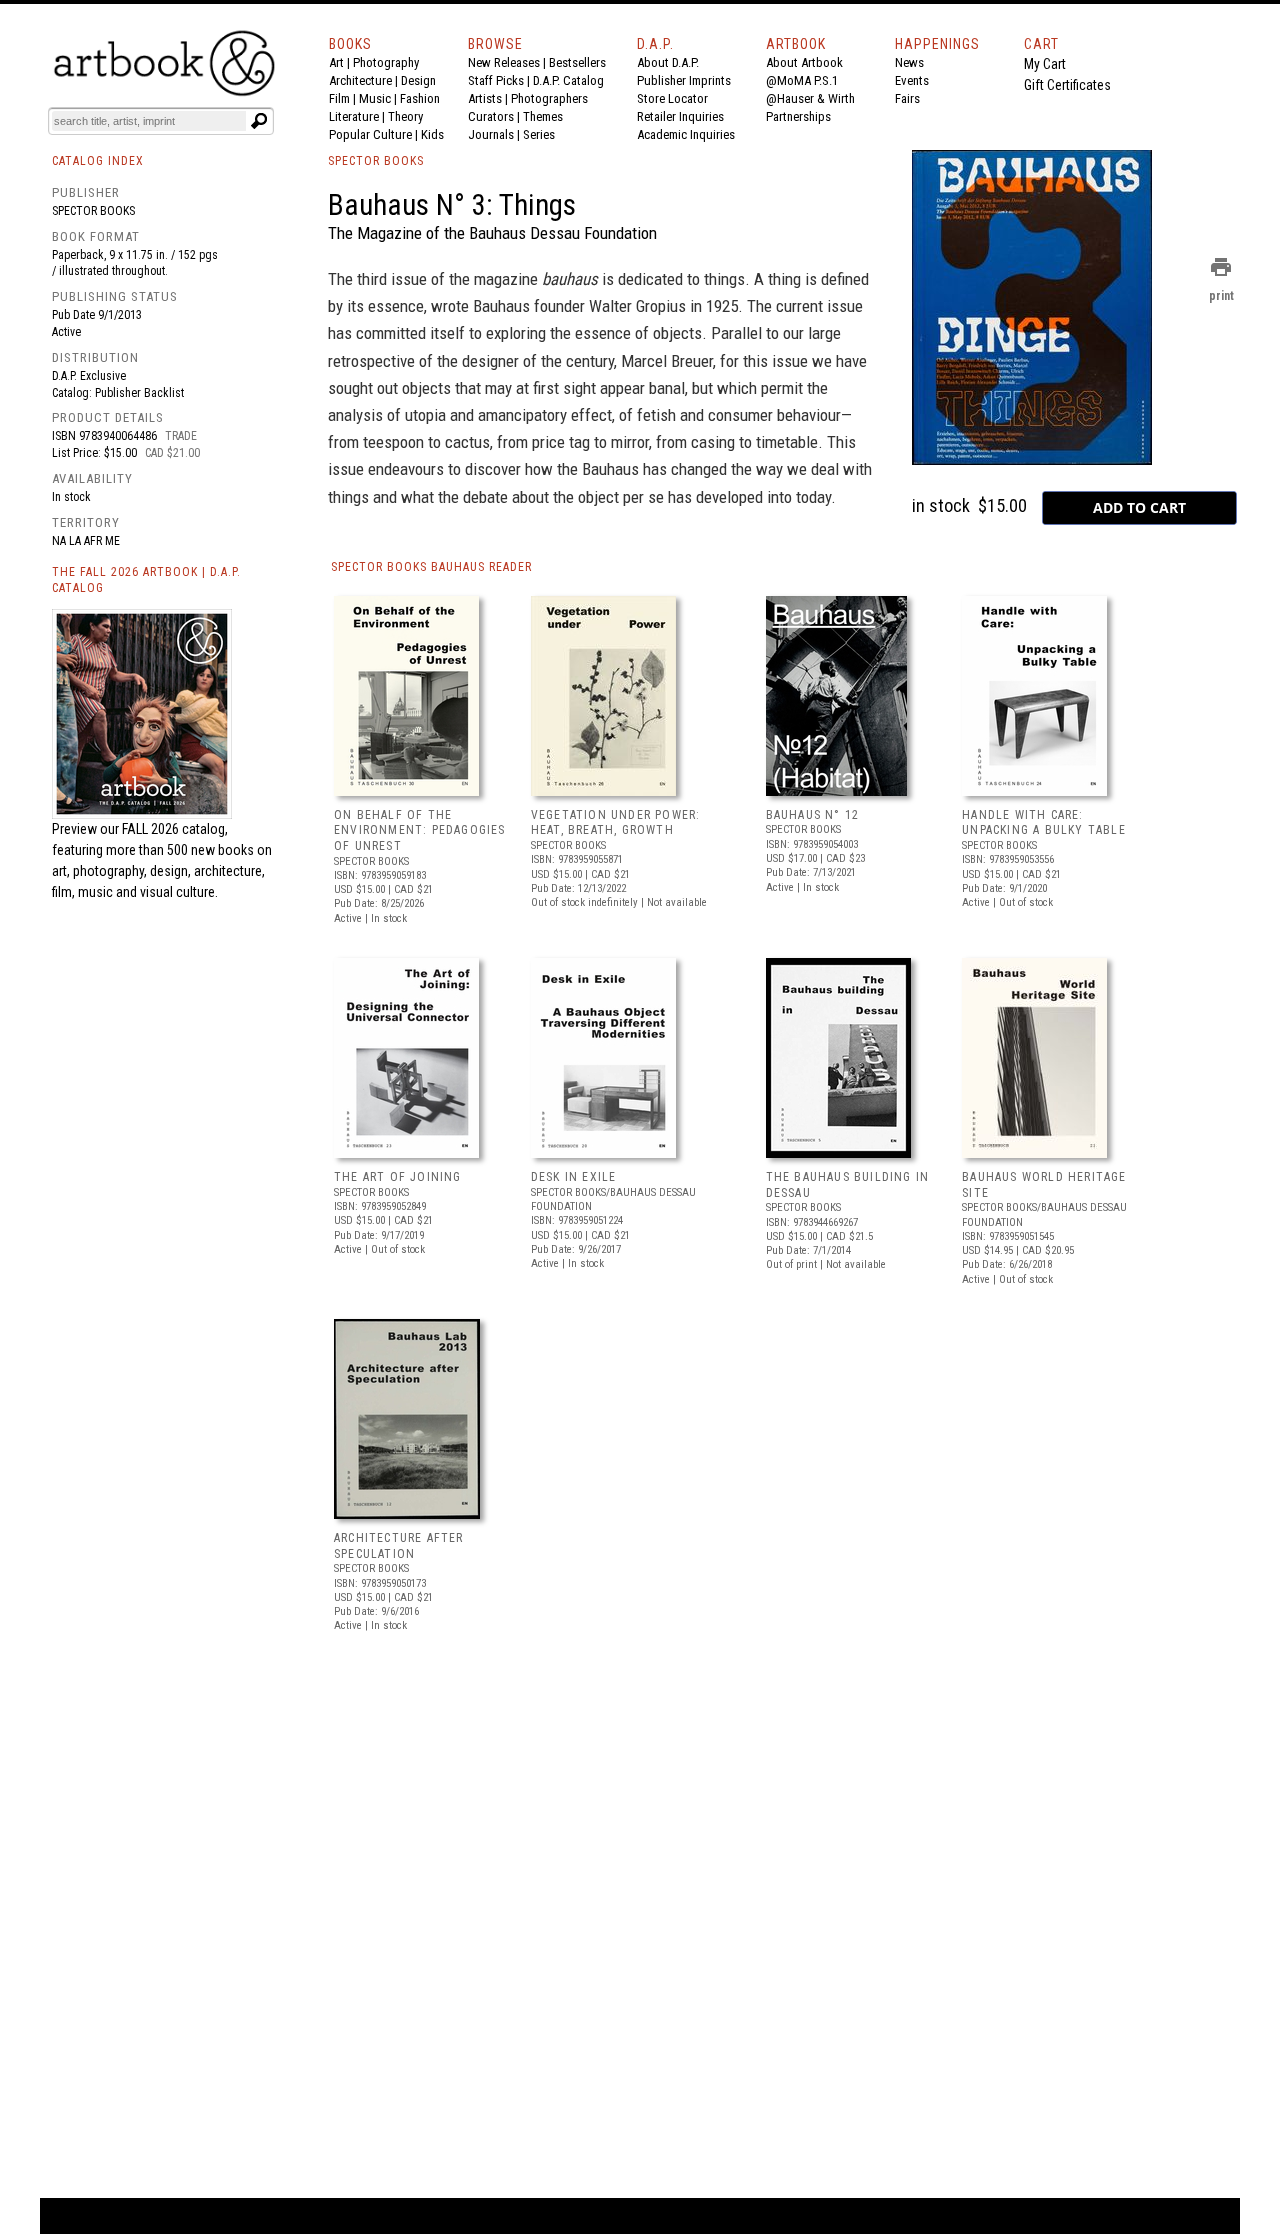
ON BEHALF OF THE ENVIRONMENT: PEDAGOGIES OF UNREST (420, 830)
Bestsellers (577, 62)
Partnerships (798, 116)
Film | (344, 98)
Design (418, 80)
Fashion (420, 98)
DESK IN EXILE (574, 1177)
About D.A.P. (668, 62)
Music (375, 98)
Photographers (549, 98)
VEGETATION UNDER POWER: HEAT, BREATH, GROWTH (616, 823)
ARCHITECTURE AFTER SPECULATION (399, 1546)
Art (336, 62)
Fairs (907, 98)
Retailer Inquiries (680, 116)
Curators (491, 116)
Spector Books (93, 211)
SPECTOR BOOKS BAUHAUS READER (431, 567)
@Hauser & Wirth (810, 98)
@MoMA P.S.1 (802, 80)
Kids (432, 134)
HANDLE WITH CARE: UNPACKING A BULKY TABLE (1044, 823)
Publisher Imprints (684, 80)
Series (539, 134)
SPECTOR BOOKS (376, 161)
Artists (485, 98)
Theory (405, 116)
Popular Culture (370, 134)
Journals (491, 134)
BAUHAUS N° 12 (813, 815)
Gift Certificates (1067, 85)
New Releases (504, 62)
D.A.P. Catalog (568, 80)
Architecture (360, 80)
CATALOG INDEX (98, 161)
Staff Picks (496, 80)
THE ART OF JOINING (398, 1177)
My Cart (1045, 64)
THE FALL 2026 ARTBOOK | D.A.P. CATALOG (146, 580)
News (909, 62)
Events (912, 80)
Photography (386, 62)
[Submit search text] (259, 121)
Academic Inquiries (686, 134)
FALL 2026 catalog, (175, 829)
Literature (354, 116)
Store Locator (672, 98)
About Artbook (804, 62)
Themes (543, 116)
